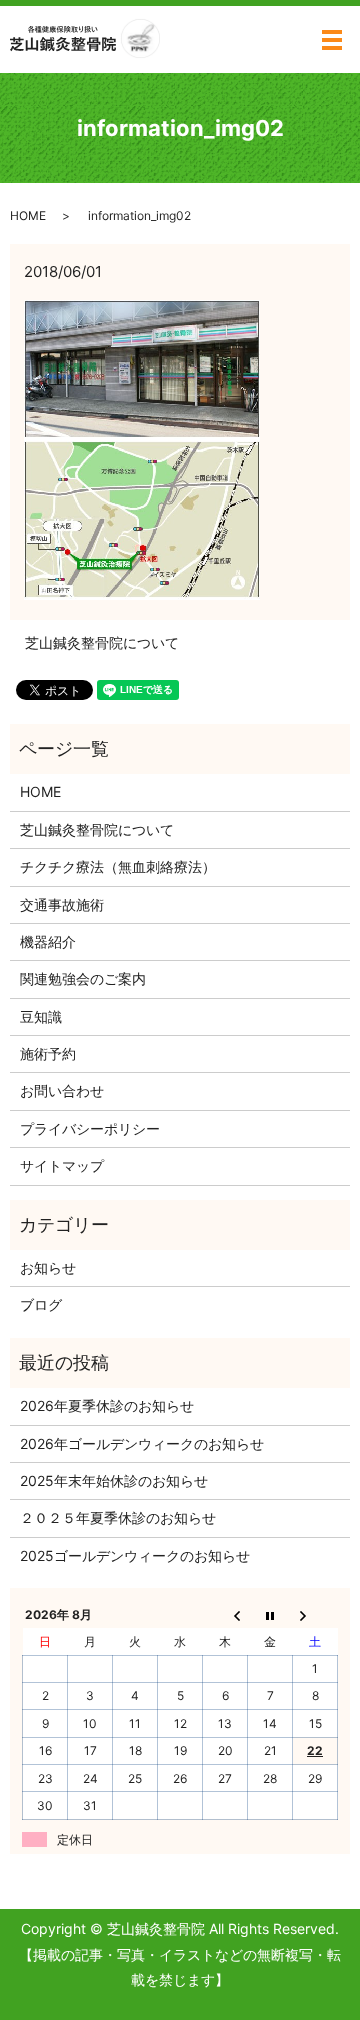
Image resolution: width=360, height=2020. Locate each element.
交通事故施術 (62, 904)
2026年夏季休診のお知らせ (107, 1405)
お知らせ (48, 1267)
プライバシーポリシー (90, 1128)
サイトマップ (62, 1165)
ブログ (41, 1304)
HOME (28, 215)
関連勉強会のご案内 (83, 978)
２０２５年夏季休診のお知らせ (118, 1517)
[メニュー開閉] (332, 40)
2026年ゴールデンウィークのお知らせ (142, 1443)
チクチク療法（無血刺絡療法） (118, 866)
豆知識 (41, 1016)
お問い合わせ (62, 1090)
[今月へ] (270, 1615)
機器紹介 (48, 941)
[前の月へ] (225, 1615)
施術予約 (48, 1053)
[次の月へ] (315, 1615)
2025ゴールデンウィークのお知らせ (135, 1555)
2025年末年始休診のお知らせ (114, 1480)
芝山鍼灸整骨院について (102, 642)
